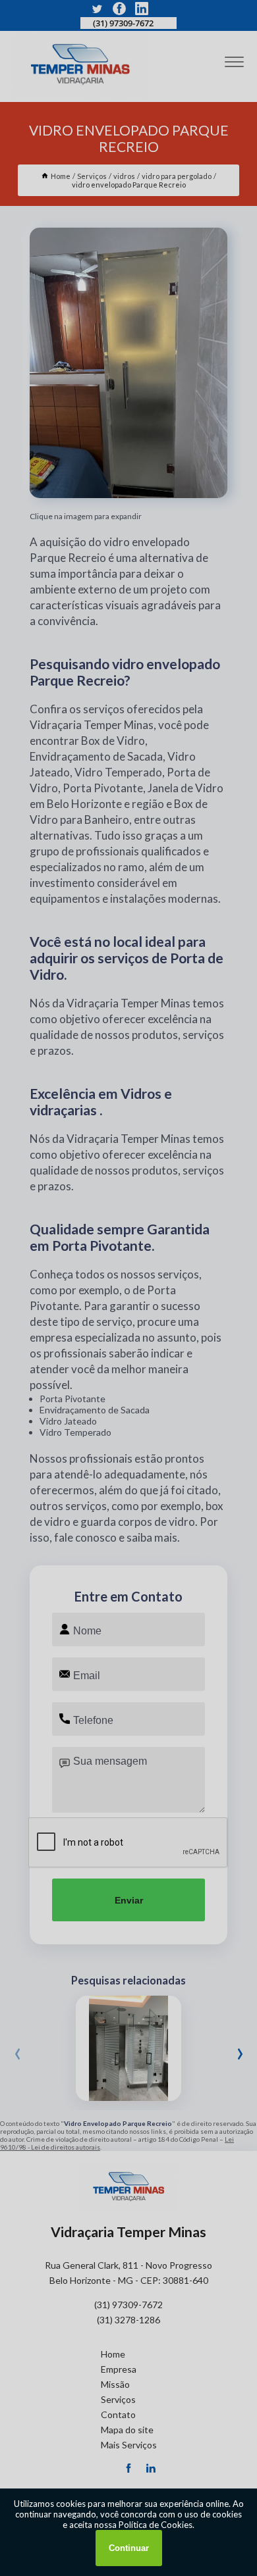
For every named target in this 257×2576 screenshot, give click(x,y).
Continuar (129, 2548)
